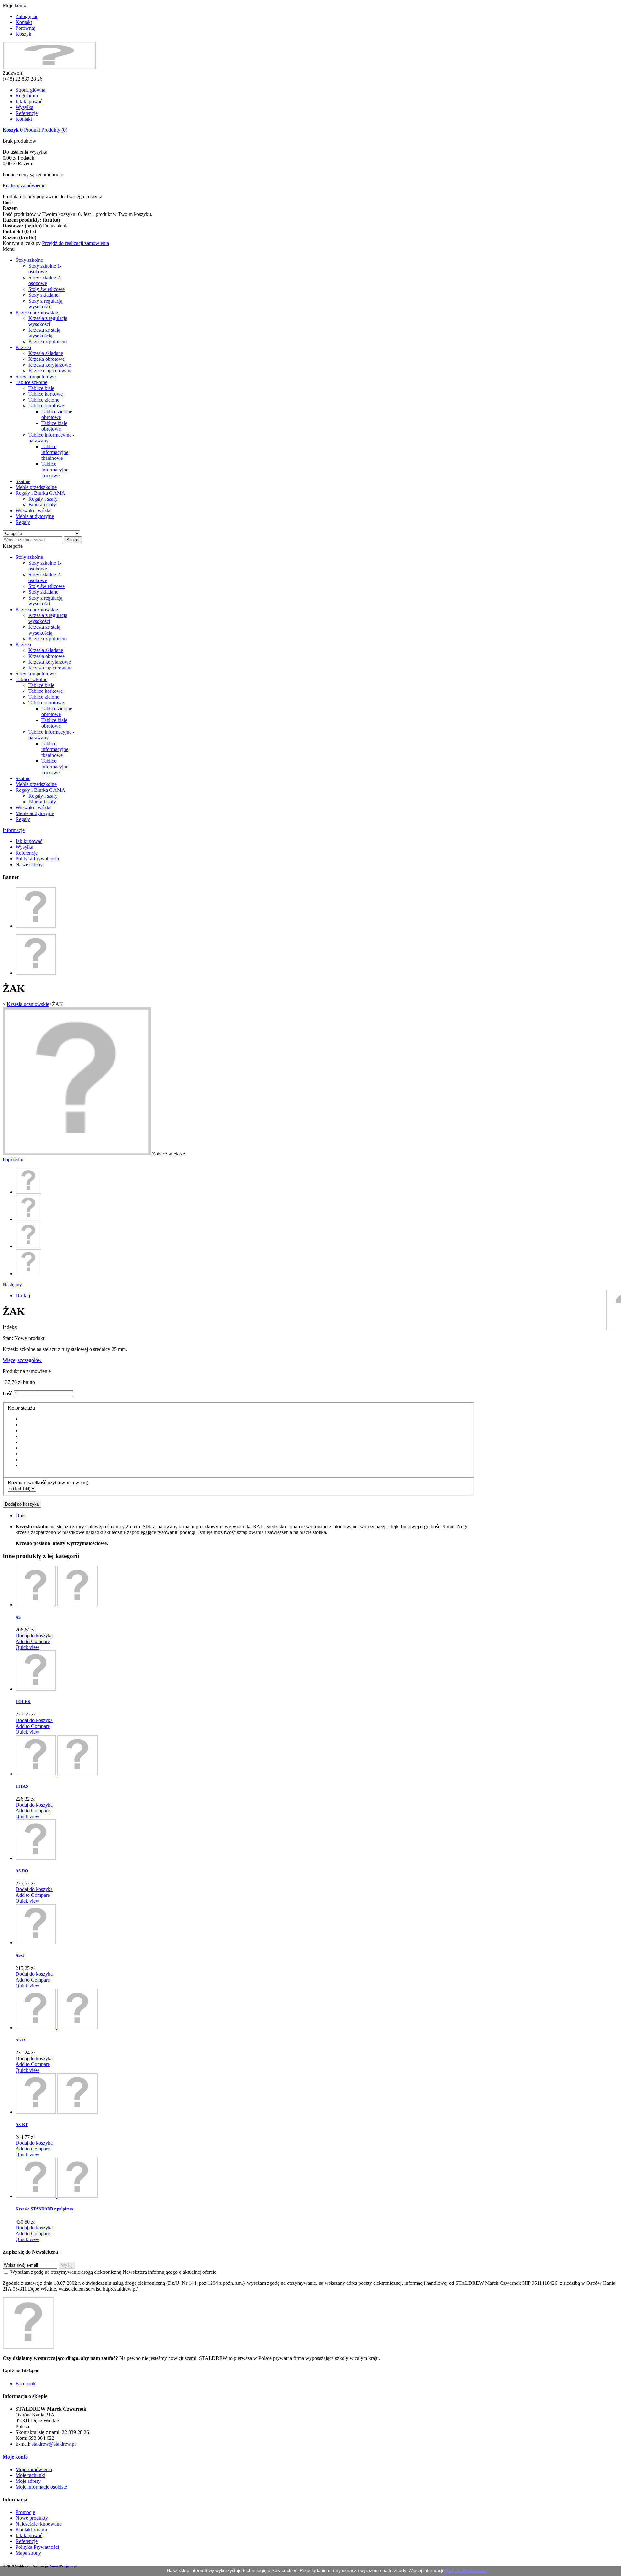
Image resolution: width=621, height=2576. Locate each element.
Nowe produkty (32, 2518)
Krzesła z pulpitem (48, 342)
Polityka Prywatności (37, 859)
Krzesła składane (46, 353)
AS (18, 1617)
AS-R (20, 2040)
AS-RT (22, 2124)
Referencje (27, 113)
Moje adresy (28, 2481)
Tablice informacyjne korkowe (55, 470)
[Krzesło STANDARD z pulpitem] (57, 2196)
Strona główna (30, 90)
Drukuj (23, 1295)
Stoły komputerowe (36, 376)
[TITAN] (57, 1774)
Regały (23, 522)
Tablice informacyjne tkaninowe (55, 452)
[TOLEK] (36, 1689)
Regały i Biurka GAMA (40, 493)
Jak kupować (29, 101)
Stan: (8, 1338)
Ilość (7, 1393)
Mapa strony (28, 2553)
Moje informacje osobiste (41, 2487)
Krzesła (23, 347)
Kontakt (24, 22)
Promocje (25, 2512)
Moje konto (15, 2457)
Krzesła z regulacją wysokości (48, 321)
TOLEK (23, 1702)
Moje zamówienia (34, 2469)
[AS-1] (36, 1943)
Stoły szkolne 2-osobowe (45, 280)
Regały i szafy (43, 499)
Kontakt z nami (31, 2530)
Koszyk (23, 34)
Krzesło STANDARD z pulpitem (44, 2209)
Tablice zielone (44, 400)
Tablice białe (41, 388)
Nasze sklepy (29, 864)
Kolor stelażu (22, 1408)
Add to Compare (33, 1641)
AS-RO (22, 1871)
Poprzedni (13, 1160)
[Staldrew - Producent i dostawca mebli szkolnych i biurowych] (49, 67)
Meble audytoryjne (35, 516)
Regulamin (27, 96)
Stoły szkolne (29, 260)
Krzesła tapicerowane (50, 371)
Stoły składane (43, 295)
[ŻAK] (28, 1192)
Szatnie (23, 481)
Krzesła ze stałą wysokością (44, 333)
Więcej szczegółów (22, 1360)
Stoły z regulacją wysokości (45, 304)
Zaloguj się (27, 16)
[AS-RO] (36, 1858)
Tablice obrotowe (46, 406)
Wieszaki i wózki (33, 510)
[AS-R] (57, 2027)
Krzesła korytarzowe (50, 365)
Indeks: (10, 1327)
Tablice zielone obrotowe (57, 414)
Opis (20, 1515)
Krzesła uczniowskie (37, 312)
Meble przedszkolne (36, 487)
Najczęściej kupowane (38, 2524)
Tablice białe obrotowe (54, 426)
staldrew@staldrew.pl (54, 2444)
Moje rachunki (30, 2475)
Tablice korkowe (46, 394)
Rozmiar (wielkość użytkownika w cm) (49, 1482)
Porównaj (25, 28)
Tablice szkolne (31, 382)
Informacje (14, 830)
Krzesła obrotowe (47, 359)
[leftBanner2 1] (36, 973)
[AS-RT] (57, 2112)
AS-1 (20, 1955)
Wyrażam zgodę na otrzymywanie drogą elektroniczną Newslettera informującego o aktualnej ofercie (113, 2272)
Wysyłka (24, 107)
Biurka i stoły (42, 505)
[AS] (57, 1604)
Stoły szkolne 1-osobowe (45, 269)
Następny (12, 1284)
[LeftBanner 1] (36, 926)
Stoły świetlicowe (47, 289)
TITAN (22, 1786)
